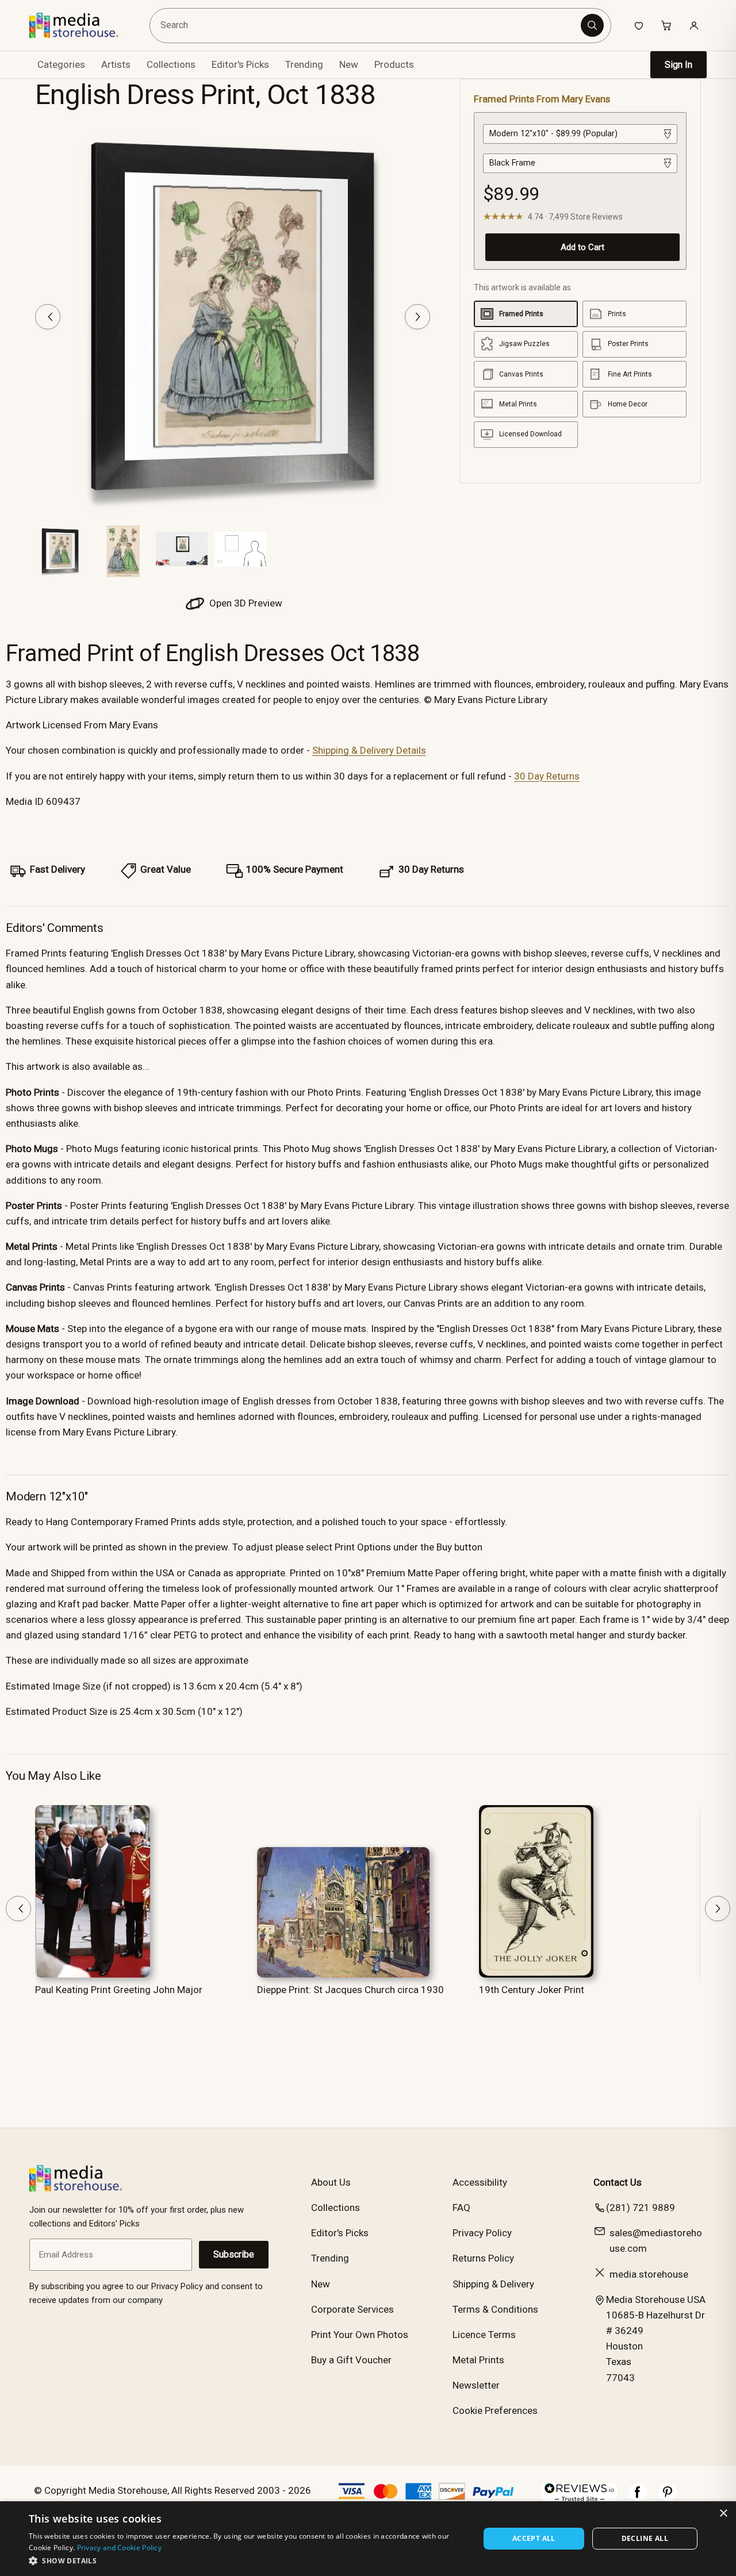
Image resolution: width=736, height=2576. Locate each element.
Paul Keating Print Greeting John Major (119, 1990)
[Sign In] (694, 25)
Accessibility (480, 2182)
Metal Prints (478, 2360)
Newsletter (476, 2385)
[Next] (417, 317)
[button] (248, 2560)
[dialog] (368, 2539)
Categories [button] (61, 64)
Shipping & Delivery (493, 2284)
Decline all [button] (645, 2538)
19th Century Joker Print (532, 1990)
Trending (304, 64)
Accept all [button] (534, 2538)
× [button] (723, 2514)
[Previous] (48, 317)
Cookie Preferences (495, 2410)
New (349, 64)
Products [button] (394, 64)
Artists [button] (116, 64)
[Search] (592, 25)
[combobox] (367, 26)
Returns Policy (483, 2258)
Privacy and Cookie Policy (120, 2548)
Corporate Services (352, 2309)
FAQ (461, 2208)
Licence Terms (484, 2335)
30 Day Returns (547, 776)
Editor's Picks (240, 64)
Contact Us (618, 2182)
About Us (331, 2182)
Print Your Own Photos (360, 2335)
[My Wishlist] (639, 25)
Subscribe (234, 2254)
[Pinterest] (668, 2498)
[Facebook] (638, 2498)
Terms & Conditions (495, 2309)
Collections (171, 64)
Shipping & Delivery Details (369, 750)
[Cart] (666, 25)
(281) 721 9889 (641, 2208)
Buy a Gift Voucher (351, 2360)
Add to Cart (582, 247)
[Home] (82, 25)
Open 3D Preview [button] (245, 603)
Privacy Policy (482, 2233)
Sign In (678, 65)
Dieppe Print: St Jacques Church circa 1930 (350, 1990)
